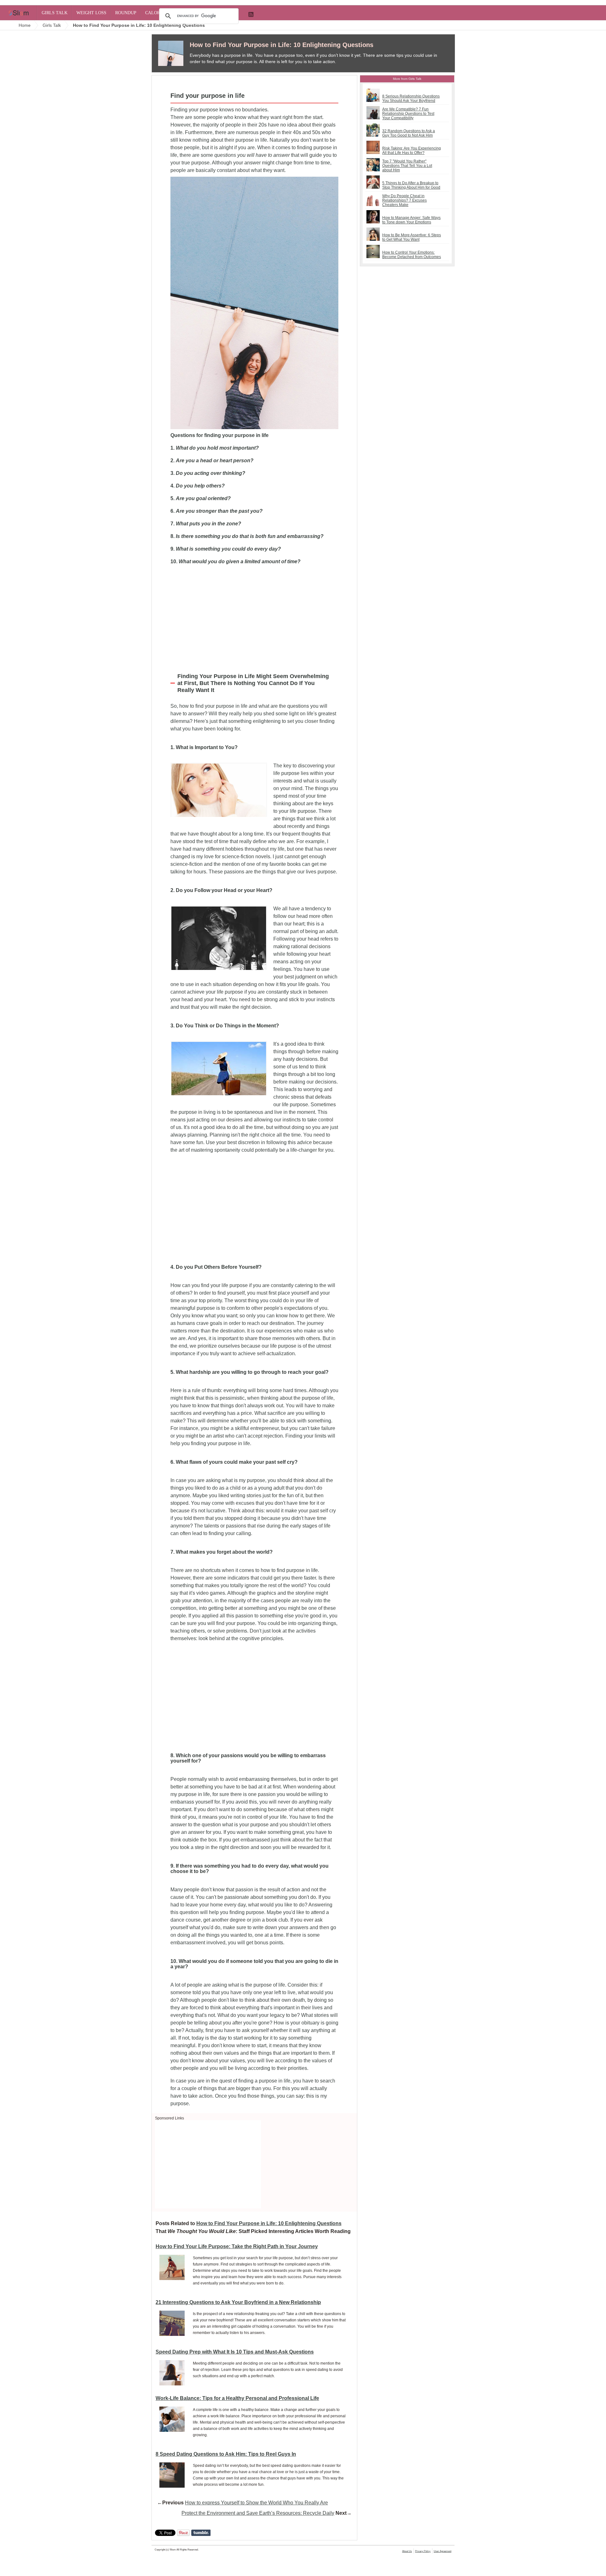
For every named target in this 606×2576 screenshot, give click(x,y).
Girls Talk (55, 13)
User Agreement (443, 2551)
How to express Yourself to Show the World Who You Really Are (256, 2503)
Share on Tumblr (201, 2533)
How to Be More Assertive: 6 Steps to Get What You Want (412, 237)
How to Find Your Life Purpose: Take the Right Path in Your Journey (237, 2246)
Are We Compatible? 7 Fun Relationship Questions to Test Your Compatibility (408, 114)
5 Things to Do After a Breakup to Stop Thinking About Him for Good (411, 185)
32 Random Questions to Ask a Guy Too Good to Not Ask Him (409, 133)
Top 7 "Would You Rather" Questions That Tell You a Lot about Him (407, 166)
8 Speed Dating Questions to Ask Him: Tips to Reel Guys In (226, 2454)
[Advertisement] (254, 617)
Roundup (126, 13)
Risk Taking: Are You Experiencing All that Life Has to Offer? (412, 151)
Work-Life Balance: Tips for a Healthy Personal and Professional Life (237, 2398)
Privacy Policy (423, 2551)
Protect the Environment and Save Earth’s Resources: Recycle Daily (258, 2513)
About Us (407, 2551)
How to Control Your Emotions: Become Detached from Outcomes (412, 255)
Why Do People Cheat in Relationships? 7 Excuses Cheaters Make (404, 200)
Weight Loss (91, 13)
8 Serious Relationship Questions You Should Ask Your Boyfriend (411, 98)
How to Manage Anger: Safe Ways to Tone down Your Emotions (411, 220)
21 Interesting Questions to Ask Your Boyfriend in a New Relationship (238, 2302)
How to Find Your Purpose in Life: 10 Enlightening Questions (282, 45)
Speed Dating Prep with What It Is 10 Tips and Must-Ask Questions (235, 2352)
